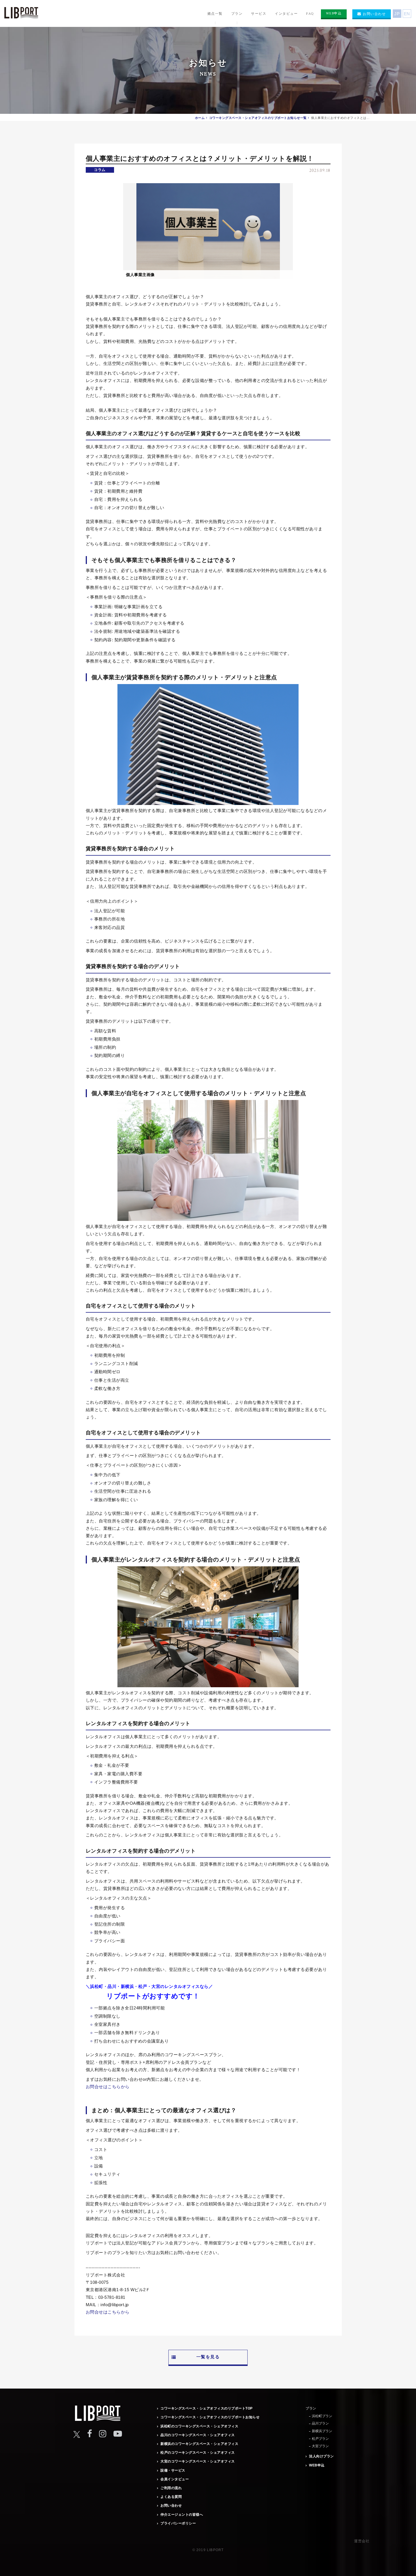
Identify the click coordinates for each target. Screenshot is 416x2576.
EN (407, 14)
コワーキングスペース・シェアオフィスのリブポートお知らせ (210, 2417)
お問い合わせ (171, 2505)
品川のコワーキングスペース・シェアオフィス (198, 2435)
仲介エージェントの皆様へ (182, 2515)
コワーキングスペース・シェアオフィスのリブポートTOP (207, 2408)
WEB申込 (317, 2465)
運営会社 (362, 2541)
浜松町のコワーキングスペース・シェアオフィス (199, 2426)
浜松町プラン (322, 2416)
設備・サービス (173, 2470)
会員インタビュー (175, 2479)
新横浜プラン (322, 2431)
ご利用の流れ (171, 2488)
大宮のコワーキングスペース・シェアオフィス (198, 2461)
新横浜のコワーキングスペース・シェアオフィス (199, 2444)
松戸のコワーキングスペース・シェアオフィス (198, 2453)
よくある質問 (171, 2497)
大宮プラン (320, 2446)
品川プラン (320, 2423)
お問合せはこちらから (108, 2087)
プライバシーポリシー (178, 2523)
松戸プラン (320, 2439)
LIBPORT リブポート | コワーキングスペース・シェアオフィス (21, 14)
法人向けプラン (321, 2456)
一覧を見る (208, 2357)
